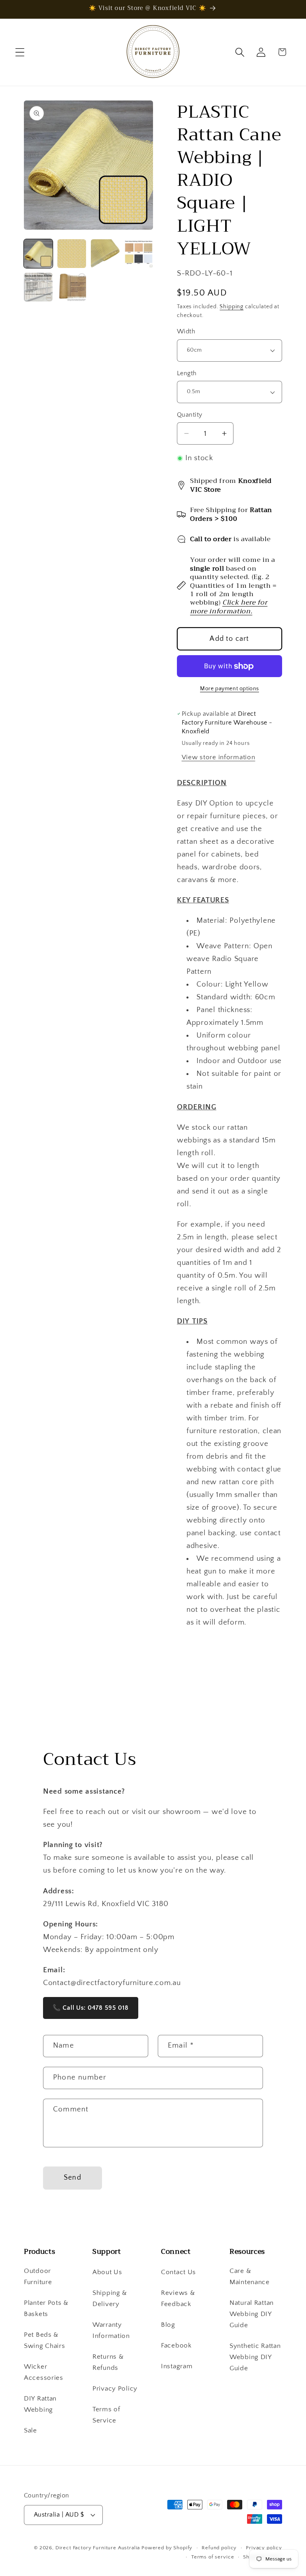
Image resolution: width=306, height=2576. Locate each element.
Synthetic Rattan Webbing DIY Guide (255, 2357)
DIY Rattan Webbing (40, 2404)
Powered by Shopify (167, 2548)
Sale (30, 2430)
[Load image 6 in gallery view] (72, 287)
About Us (107, 2272)
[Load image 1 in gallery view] (38, 254)
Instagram (177, 2366)
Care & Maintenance (250, 2277)
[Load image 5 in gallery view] (38, 287)
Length (187, 373)
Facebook (176, 2346)
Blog (168, 2325)
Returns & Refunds (108, 2362)
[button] (20, 52)
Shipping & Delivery (110, 2298)
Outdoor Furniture (38, 2277)
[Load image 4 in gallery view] (139, 254)
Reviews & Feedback (178, 2298)
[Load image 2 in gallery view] (72, 254)
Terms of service (213, 2557)
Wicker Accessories (44, 2372)
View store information (219, 757)
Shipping (231, 307)
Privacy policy (264, 2548)
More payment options (229, 689)
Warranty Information (111, 2330)
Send (73, 2178)
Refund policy (219, 2548)
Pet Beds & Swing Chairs (45, 2340)
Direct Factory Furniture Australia (98, 2548)
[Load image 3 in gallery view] (105, 254)
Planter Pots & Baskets (46, 2308)
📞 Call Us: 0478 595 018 (91, 2008)
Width (186, 332)
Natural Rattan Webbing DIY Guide (252, 2314)
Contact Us (178, 2272)
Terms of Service (106, 2415)
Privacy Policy (115, 2389)
